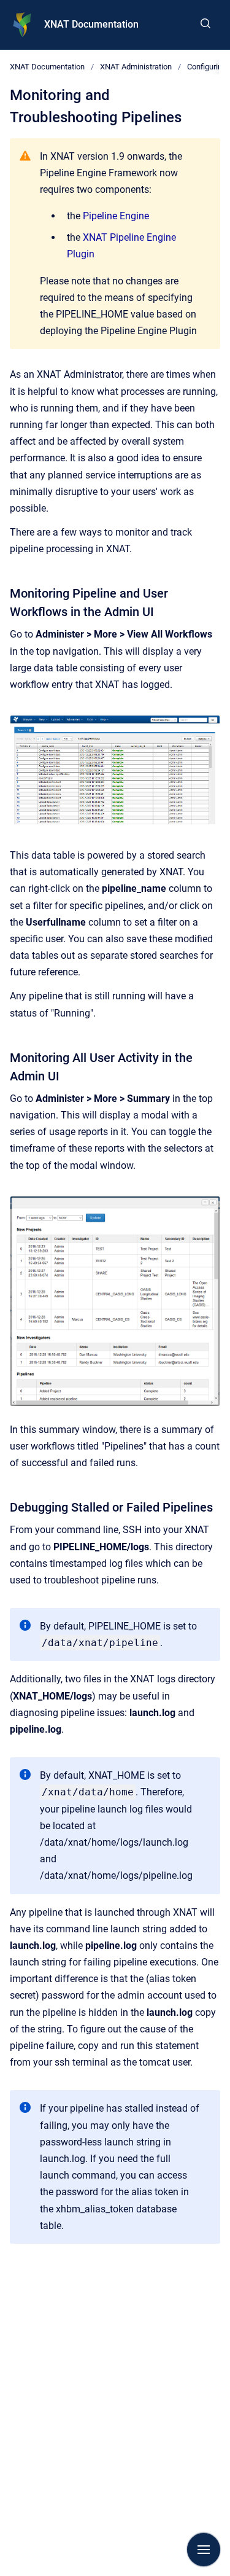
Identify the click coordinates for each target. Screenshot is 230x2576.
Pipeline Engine (116, 216)
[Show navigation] (204, 2550)
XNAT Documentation (91, 24)
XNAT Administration (136, 67)
